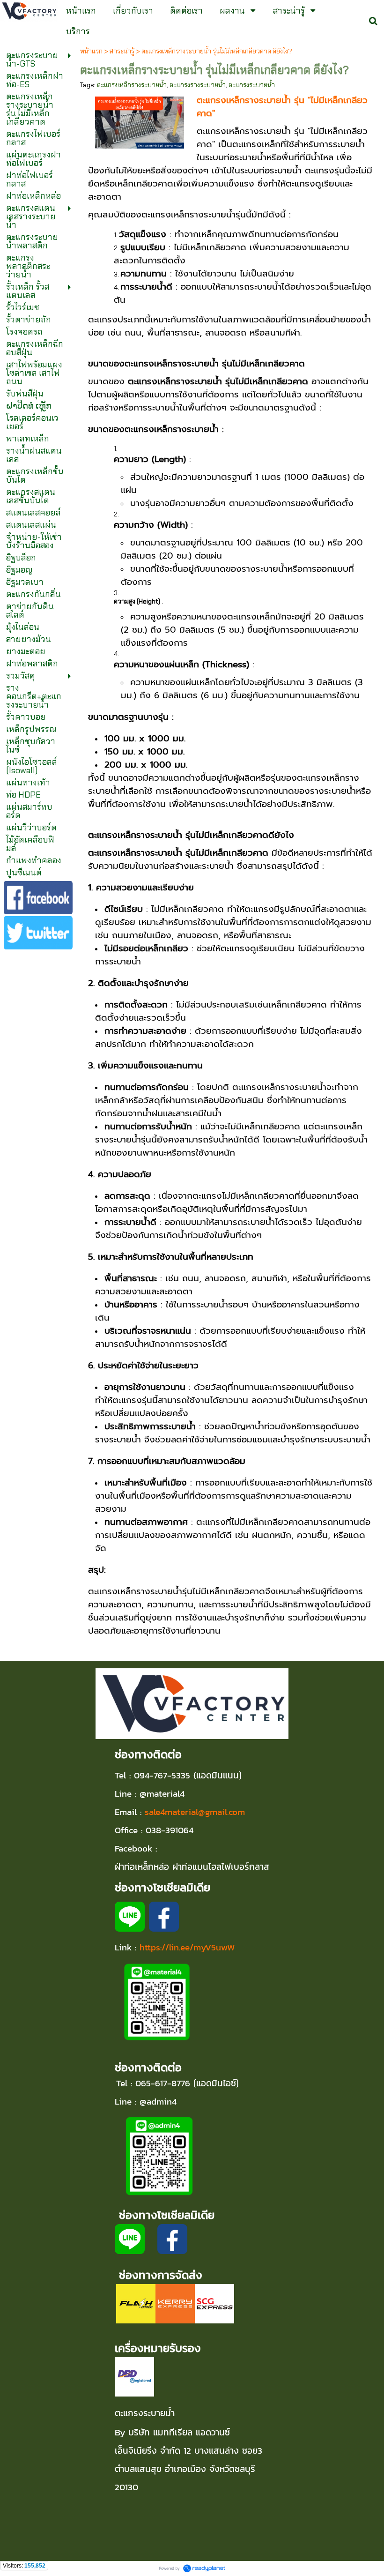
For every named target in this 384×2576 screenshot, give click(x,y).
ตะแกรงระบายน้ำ (252, 85)
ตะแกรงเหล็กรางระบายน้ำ (132, 85)
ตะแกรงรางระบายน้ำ (198, 85)
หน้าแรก (91, 51)
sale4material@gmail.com (195, 1812)
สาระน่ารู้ (122, 51)
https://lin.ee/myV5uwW (187, 1947)
